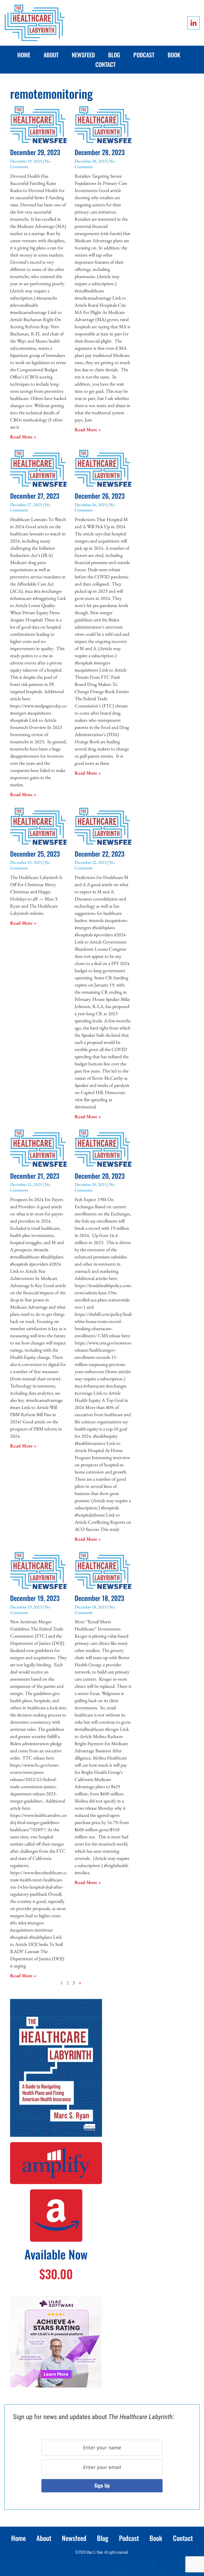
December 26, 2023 (100, 496)
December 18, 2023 (99, 1598)
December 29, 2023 (35, 152)
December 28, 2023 (100, 152)
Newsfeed (83, 55)
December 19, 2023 (35, 1598)
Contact (105, 64)
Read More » (23, 437)
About (51, 55)
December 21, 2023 (35, 1176)
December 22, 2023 (99, 854)
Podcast (144, 55)
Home (24, 55)
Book (174, 55)
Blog (114, 55)
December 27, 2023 (35, 496)
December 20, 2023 (100, 1176)
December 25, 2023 (35, 854)
